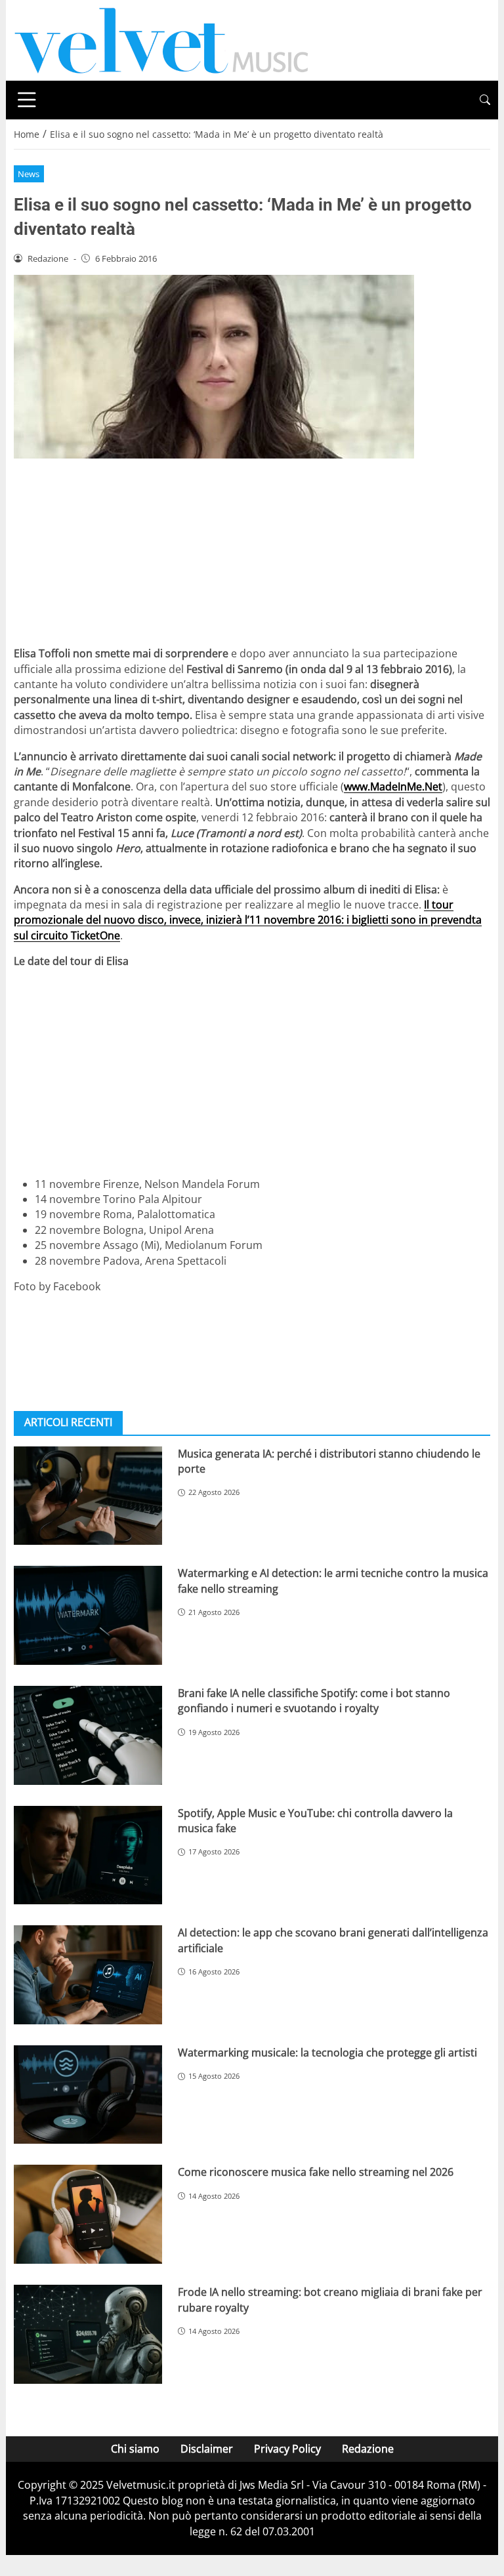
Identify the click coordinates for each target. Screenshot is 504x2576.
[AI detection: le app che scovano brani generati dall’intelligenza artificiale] (88, 1975)
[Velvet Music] (161, 39)
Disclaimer (207, 2449)
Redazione (368, 2449)
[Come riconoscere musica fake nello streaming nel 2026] (88, 2214)
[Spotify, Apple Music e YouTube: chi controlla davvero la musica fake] (88, 1855)
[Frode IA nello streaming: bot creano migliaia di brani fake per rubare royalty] (88, 2334)
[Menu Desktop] (27, 100)
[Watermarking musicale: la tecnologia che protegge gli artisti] (88, 2095)
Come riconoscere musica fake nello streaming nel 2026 (316, 2172)
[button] (485, 100)
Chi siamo (135, 2449)
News (29, 174)
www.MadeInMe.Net (393, 787)
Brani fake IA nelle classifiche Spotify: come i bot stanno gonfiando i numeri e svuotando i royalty (314, 1701)
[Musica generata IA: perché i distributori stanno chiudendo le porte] (88, 1496)
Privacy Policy (287, 2449)
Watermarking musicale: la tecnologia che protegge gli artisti (327, 2053)
